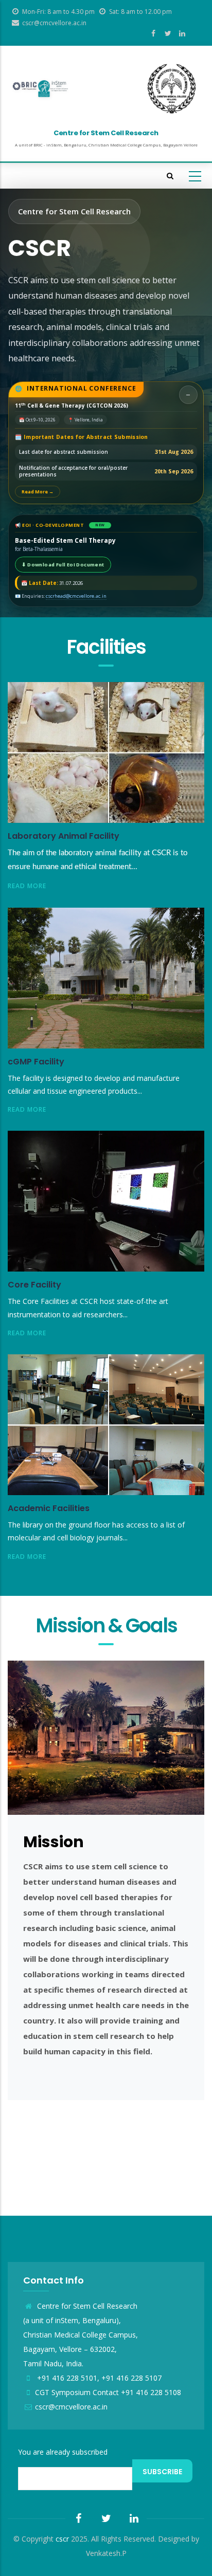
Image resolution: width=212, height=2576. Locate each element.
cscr (62, 2539)
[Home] (40, 89)
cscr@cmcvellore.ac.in (71, 2407)
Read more (27, 886)
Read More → (38, 492)
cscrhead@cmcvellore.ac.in (76, 596)
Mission (54, 1842)
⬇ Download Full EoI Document (63, 565)
